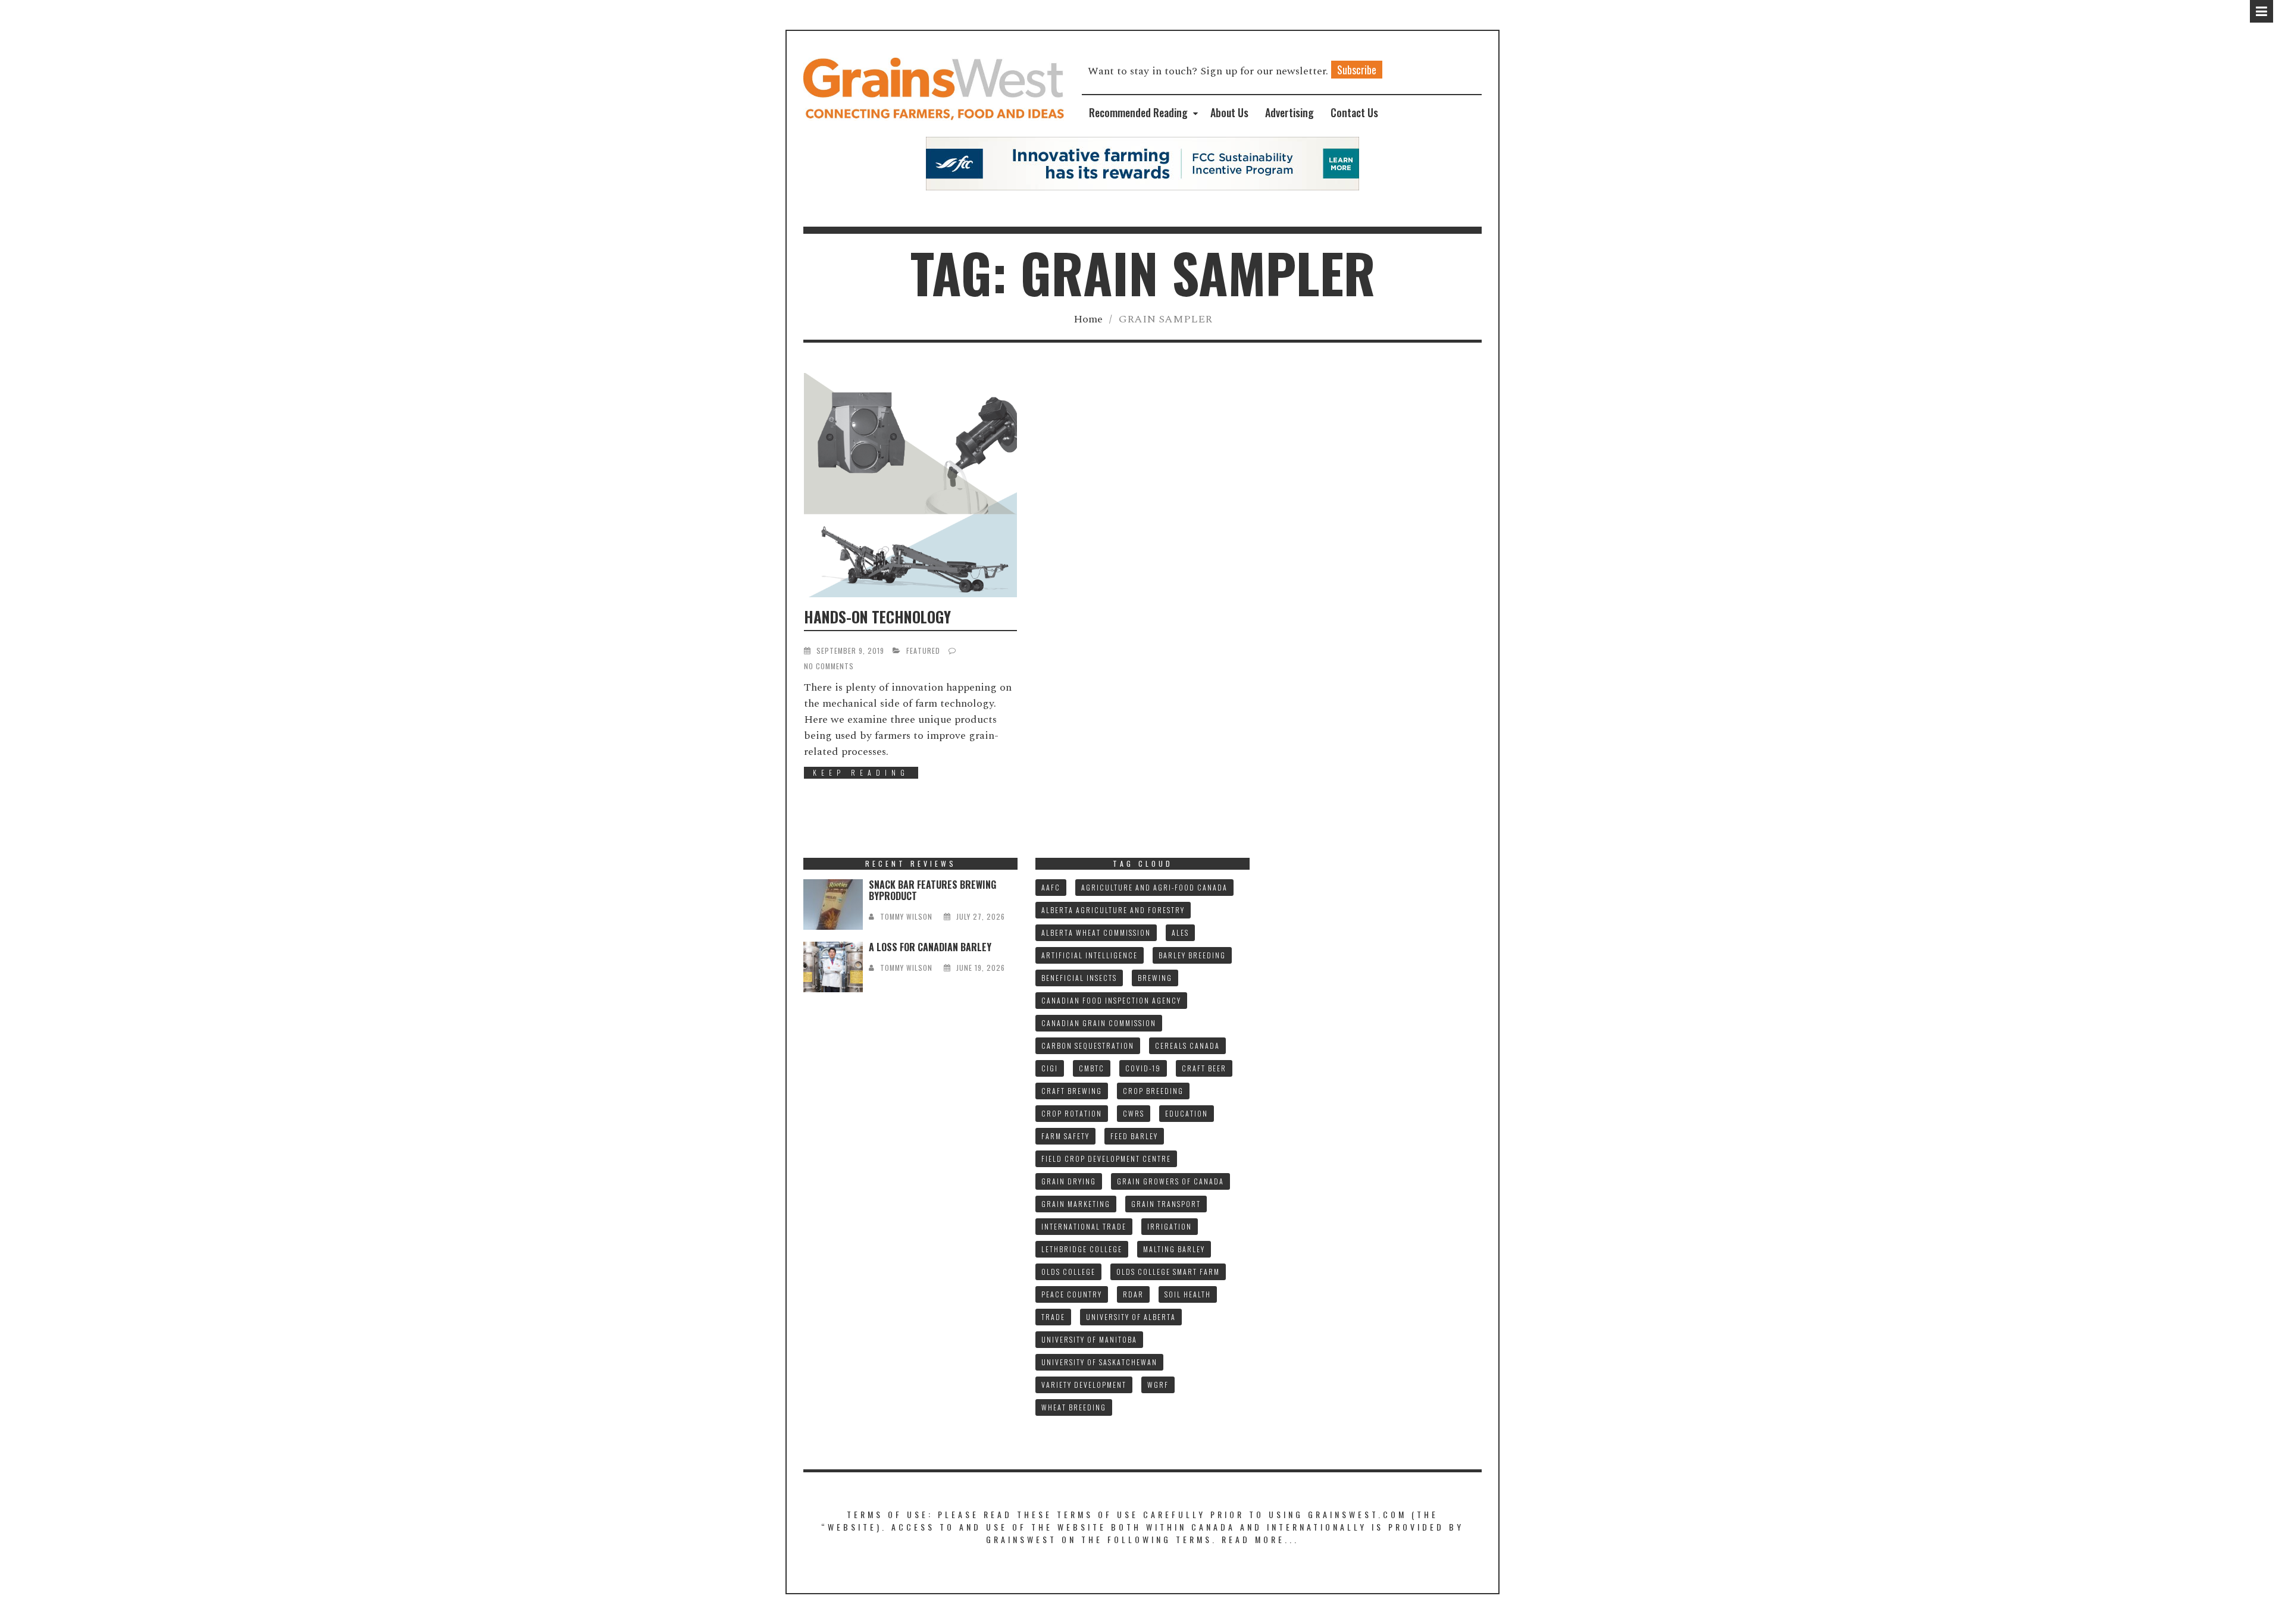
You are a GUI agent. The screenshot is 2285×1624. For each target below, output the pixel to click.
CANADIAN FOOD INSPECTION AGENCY (1111, 1000)
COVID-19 (1143, 1068)
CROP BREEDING (1153, 1091)
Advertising (1289, 112)
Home (1088, 319)
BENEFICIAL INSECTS (1079, 978)
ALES (1180, 932)
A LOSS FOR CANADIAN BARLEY (930, 947)
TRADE (1053, 1317)
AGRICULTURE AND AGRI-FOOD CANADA (1154, 887)
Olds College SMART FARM (1168, 1272)
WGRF (1158, 1385)
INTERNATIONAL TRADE (1084, 1226)
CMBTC (1092, 1068)
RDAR (1133, 1294)
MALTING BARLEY (1174, 1249)
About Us (1229, 112)
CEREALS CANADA (1187, 1045)
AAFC (1051, 887)
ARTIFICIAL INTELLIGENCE (1090, 955)
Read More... (1260, 1539)
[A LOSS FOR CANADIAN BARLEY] (833, 967)
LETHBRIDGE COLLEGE (1082, 1249)
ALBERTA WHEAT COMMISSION (1096, 932)
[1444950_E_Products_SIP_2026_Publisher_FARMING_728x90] (1142, 163)
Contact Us (1354, 112)
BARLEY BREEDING (1192, 955)
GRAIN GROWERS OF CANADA (1170, 1181)
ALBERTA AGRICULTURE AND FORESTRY (1113, 910)
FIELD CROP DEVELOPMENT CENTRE (1106, 1159)
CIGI (1050, 1068)
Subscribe (1357, 70)
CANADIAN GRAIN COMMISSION (1099, 1023)
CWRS (1134, 1113)
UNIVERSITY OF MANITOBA (1089, 1339)
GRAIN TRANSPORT (1166, 1204)
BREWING (1155, 978)
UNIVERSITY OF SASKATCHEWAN (1099, 1362)
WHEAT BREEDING (1074, 1407)
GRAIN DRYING (1069, 1181)
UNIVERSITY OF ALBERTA (1131, 1317)
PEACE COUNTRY (1072, 1294)
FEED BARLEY (1134, 1136)
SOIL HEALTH (1188, 1294)
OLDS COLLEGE (1068, 1272)
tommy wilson (906, 916)
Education (1187, 1113)
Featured (923, 650)
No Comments (829, 666)
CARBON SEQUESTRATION (1088, 1045)
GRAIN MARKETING (1076, 1204)
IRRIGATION (1170, 1226)
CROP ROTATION (1072, 1113)
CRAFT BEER (1204, 1068)
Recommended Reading (1138, 112)
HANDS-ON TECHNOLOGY (877, 617)
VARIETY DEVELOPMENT (1084, 1385)
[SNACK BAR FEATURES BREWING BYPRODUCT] (833, 905)
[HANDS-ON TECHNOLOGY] (910, 485)
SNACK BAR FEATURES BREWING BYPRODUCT (932, 890)
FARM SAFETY (1065, 1136)
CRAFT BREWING (1072, 1091)
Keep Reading (861, 772)
